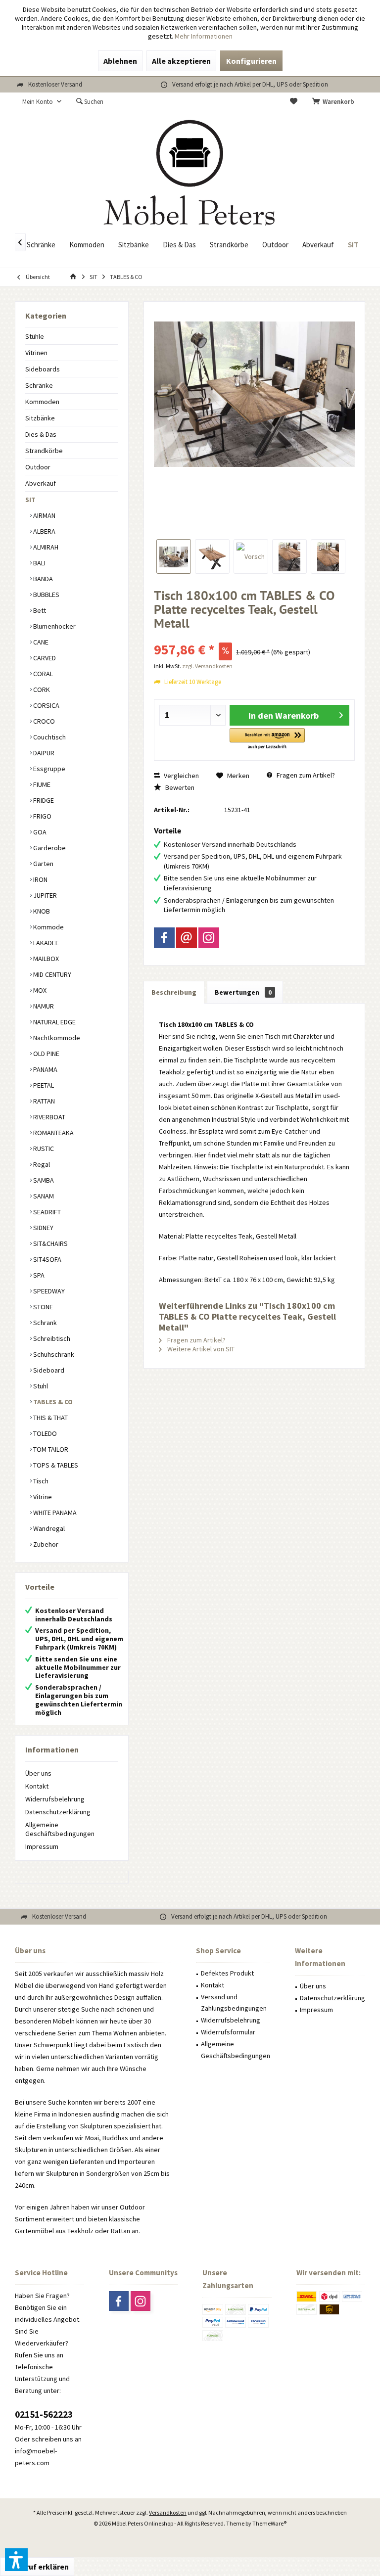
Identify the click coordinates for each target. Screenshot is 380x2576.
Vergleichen (181, 776)
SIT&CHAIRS (50, 1243)
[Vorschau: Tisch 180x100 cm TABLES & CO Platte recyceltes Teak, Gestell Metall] (174, 556)
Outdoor (38, 467)
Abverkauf (41, 483)
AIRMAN (44, 515)
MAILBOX (45, 959)
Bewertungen (243, 992)
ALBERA (44, 531)
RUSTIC (43, 1149)
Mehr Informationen (204, 36)
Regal (41, 1164)
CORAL (42, 674)
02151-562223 (44, 2414)
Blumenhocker (54, 626)
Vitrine (42, 1497)
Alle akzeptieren (181, 61)
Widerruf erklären (37, 2567)
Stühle (35, 336)
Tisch (40, 1481)
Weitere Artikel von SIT (200, 1349)
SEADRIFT (46, 1212)
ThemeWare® (269, 2523)
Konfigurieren (251, 61)
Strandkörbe (44, 451)
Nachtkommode (56, 1038)
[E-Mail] (187, 938)
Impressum (42, 1846)
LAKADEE (45, 943)
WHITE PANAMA (54, 1513)
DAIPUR (43, 753)
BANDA (42, 579)
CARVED (44, 658)
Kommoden (42, 402)
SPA (38, 1275)
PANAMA (45, 1069)
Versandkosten (168, 2512)
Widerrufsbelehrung (55, 1799)
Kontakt (37, 1786)
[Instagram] (209, 938)
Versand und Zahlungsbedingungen (234, 2003)
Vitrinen (36, 353)
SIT (30, 500)
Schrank (44, 1323)
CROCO (43, 721)
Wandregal (48, 1528)
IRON (40, 879)
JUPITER (44, 895)
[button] (267, 739)
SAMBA (43, 1180)
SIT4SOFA (47, 1259)
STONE (42, 1307)
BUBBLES (46, 595)
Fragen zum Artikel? (305, 775)
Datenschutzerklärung (58, 1812)
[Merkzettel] (294, 102)
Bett (39, 610)
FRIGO (42, 816)
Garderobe (49, 848)
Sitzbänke (40, 418)
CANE (40, 642)
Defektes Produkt (227, 1973)
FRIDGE (43, 800)
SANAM (43, 1196)
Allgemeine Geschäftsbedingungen (60, 1829)
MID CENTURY (51, 974)
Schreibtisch (51, 1338)
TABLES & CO (52, 1402)
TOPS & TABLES (55, 1465)
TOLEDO (44, 1433)
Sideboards (43, 369)
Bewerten (179, 787)
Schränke (39, 385)
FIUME (41, 784)
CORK (41, 690)
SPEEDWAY (48, 1291)
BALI (39, 563)
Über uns (38, 1773)
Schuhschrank (53, 1354)
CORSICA (46, 705)
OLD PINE (46, 1054)
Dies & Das (41, 434)
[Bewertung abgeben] (254, 636)
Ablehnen (120, 61)
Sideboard (48, 1370)
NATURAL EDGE (54, 1022)
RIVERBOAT (48, 1117)
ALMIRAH (45, 547)
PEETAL (43, 1085)
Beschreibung (174, 992)
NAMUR (43, 1006)
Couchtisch (49, 737)
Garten (43, 864)
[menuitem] (335, 102)
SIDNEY (43, 1228)
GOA (39, 832)
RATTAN (43, 1101)
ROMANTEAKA (53, 1133)
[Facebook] (164, 938)
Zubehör (45, 1544)
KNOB (41, 911)
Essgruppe (48, 769)
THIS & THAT (50, 1418)
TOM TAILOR (50, 1449)
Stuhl (40, 1386)
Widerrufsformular (228, 2032)
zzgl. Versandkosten (207, 666)
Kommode (48, 927)
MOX (39, 990)
